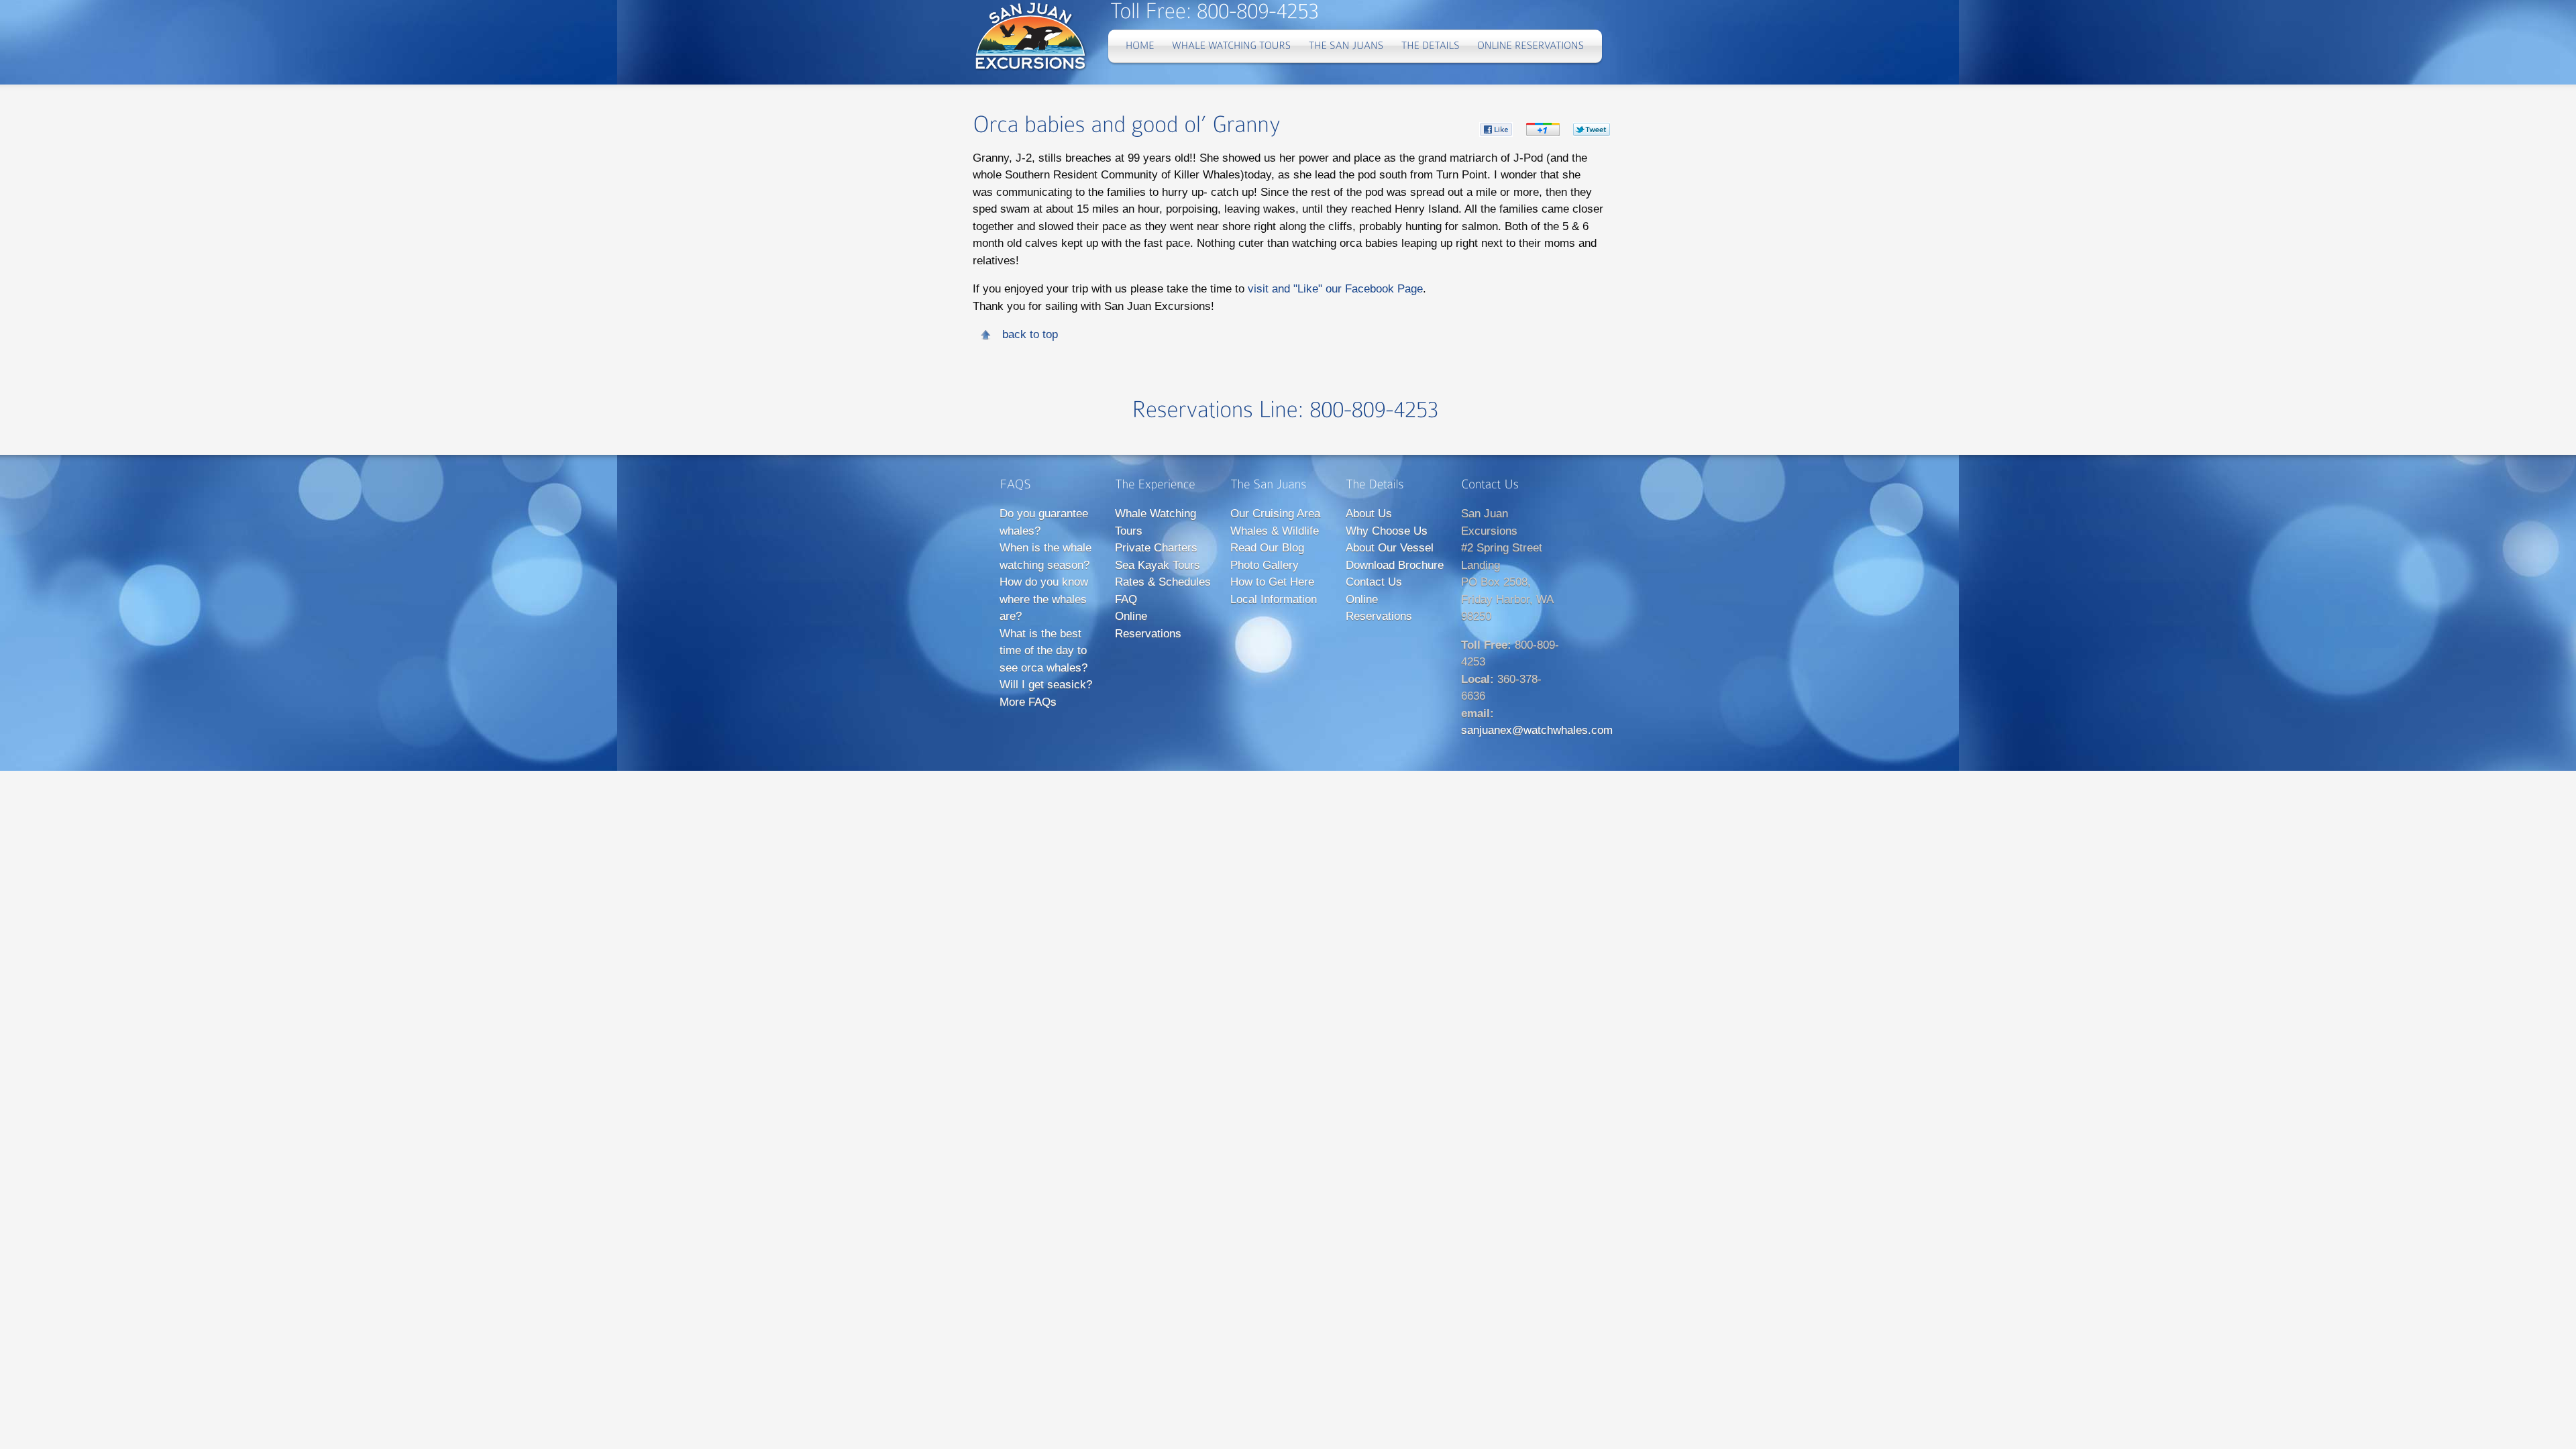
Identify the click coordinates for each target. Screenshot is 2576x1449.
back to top (1030, 334)
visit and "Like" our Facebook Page (1335, 289)
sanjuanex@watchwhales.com (1537, 730)
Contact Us (1374, 582)
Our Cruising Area (1275, 514)
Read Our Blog (1267, 548)
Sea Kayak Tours (1158, 565)
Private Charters (1156, 548)
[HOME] (1140, 46)
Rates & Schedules (1163, 582)
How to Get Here (1272, 582)
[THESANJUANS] (1346, 46)
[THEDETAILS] (1431, 46)
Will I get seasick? (1046, 685)
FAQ (1126, 599)
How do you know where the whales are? (1044, 599)
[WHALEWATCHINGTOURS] (1232, 46)
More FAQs (1028, 702)
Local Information (1274, 599)
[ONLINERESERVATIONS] (1531, 46)
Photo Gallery (1265, 565)
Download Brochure (1395, 565)
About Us (1369, 514)
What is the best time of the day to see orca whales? (1043, 651)
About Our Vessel (1390, 548)
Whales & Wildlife (1275, 531)
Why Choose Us (1387, 531)
